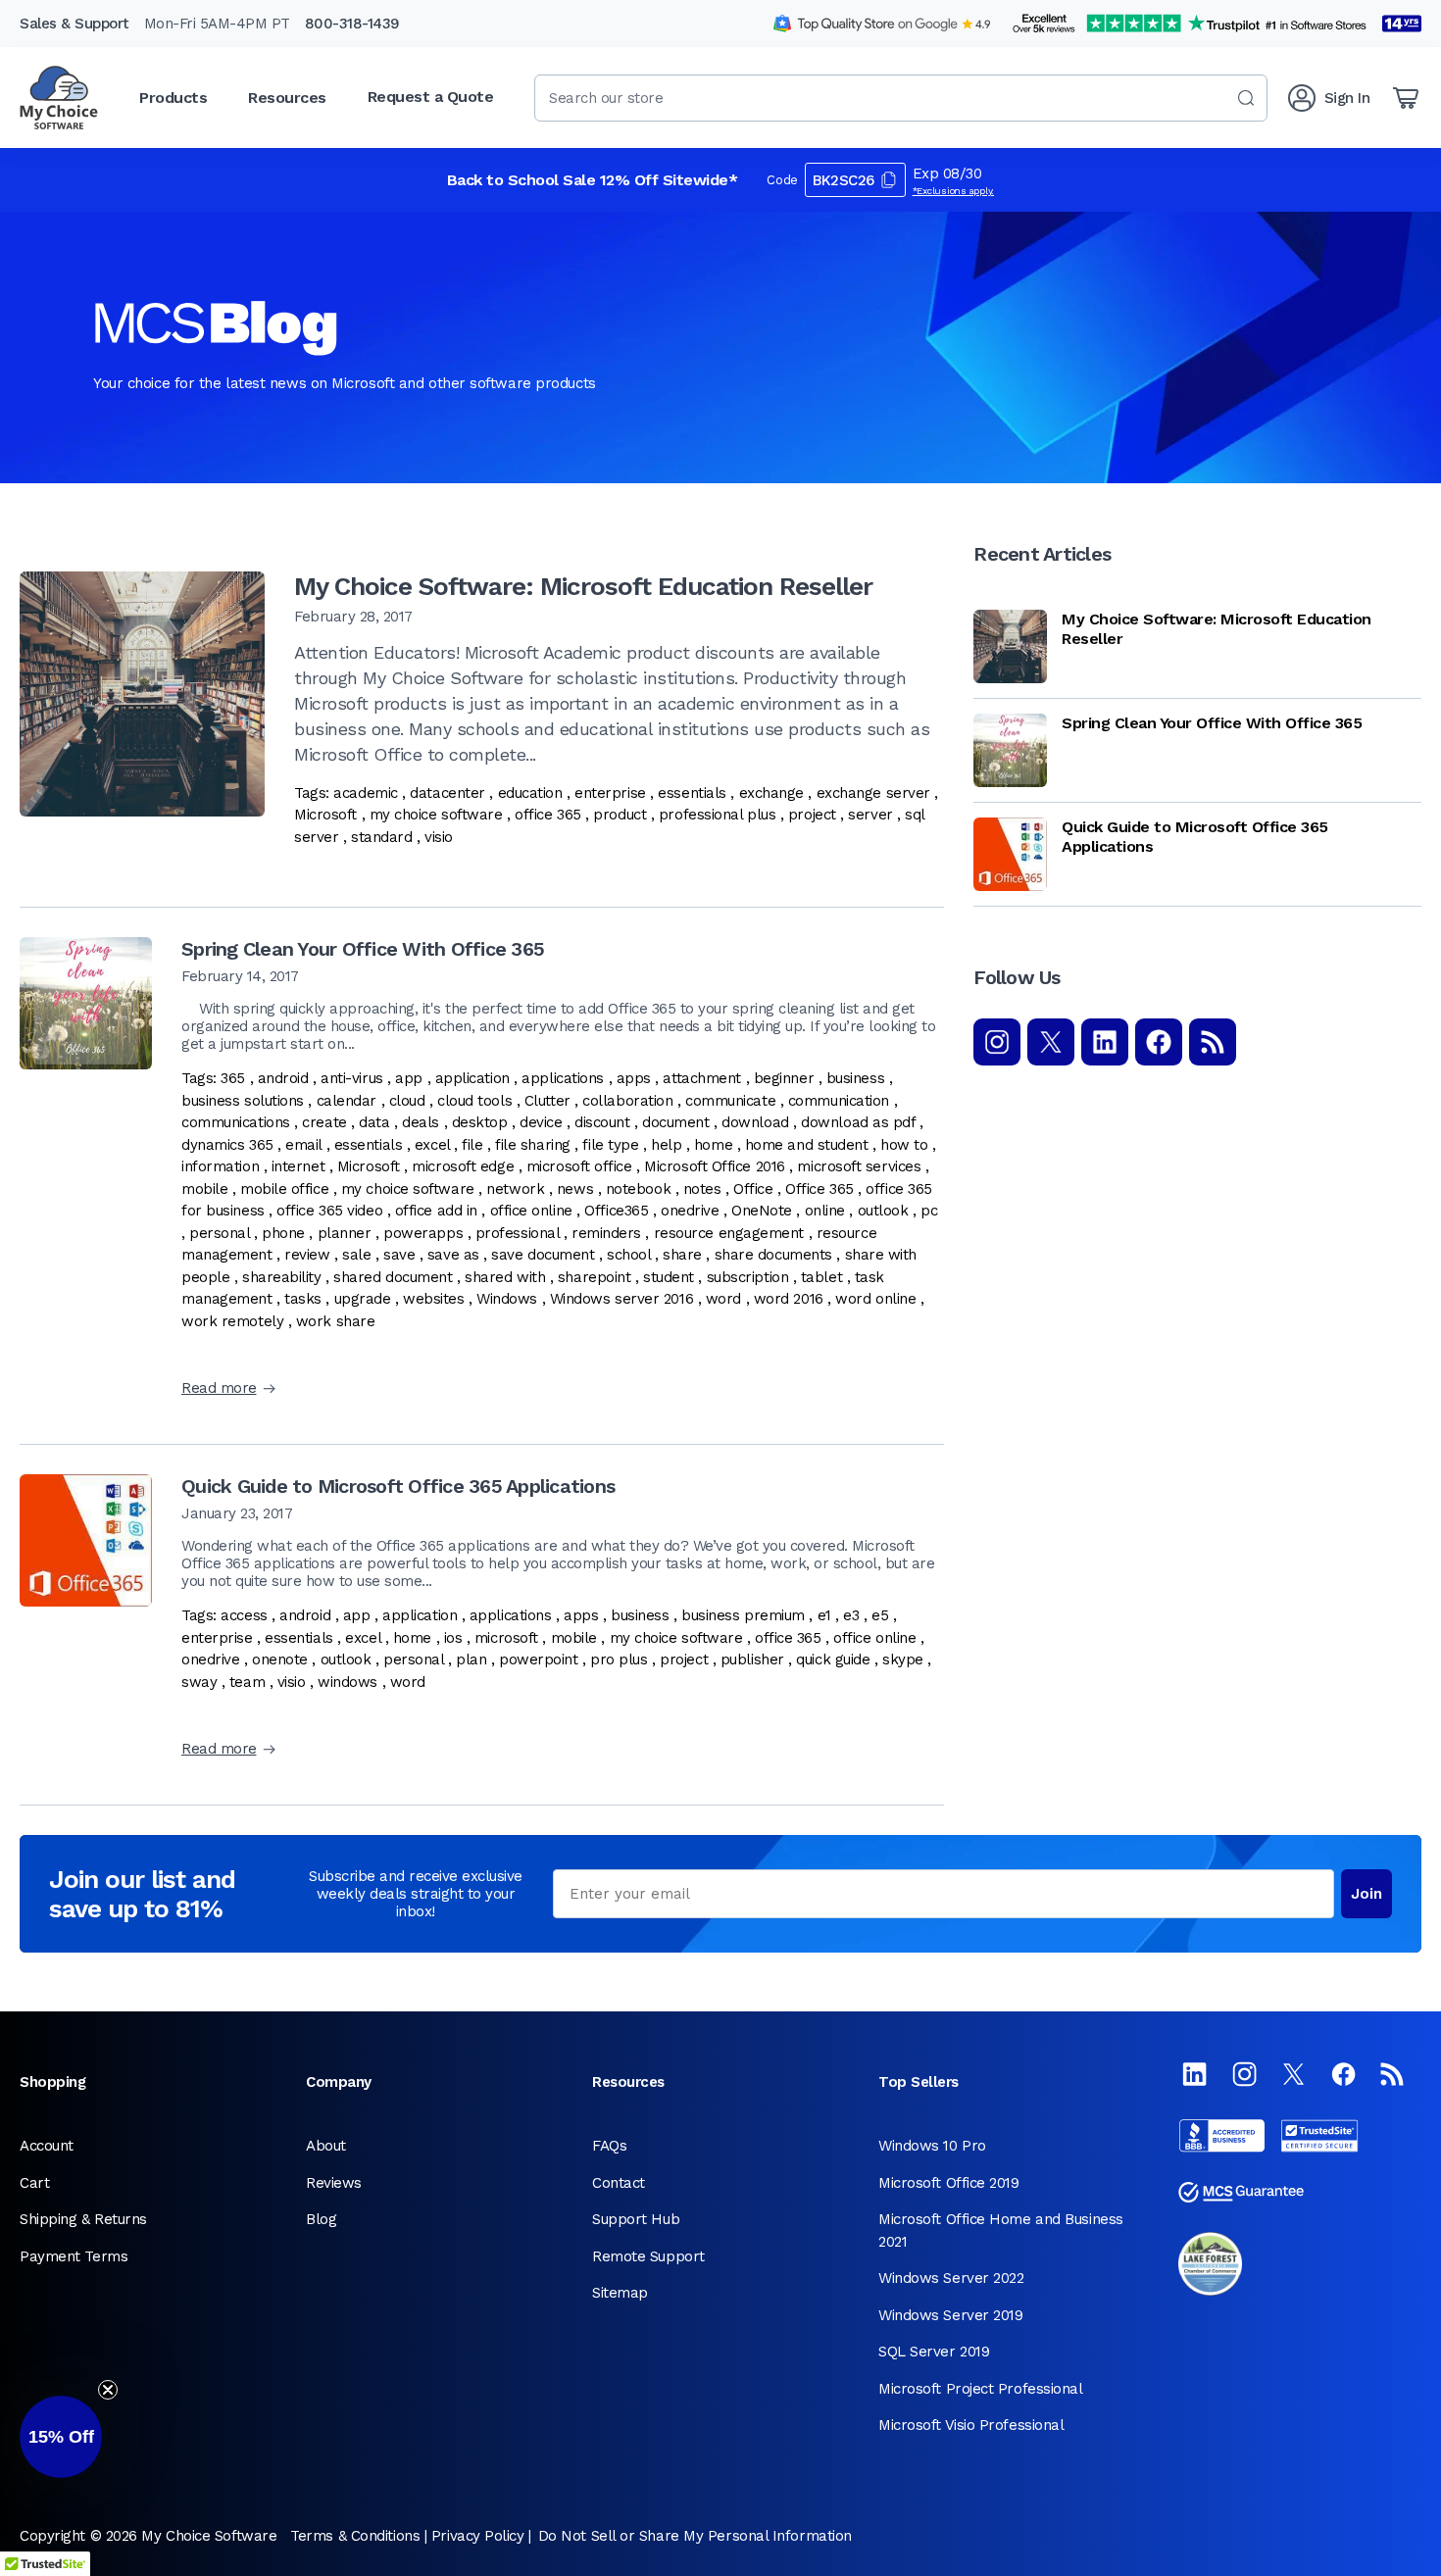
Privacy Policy (478, 2536)
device (541, 1122)
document (675, 1122)
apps (634, 1078)
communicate (730, 1101)
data (374, 1122)
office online (531, 1211)
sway (199, 1682)
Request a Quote (431, 97)
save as (453, 1255)
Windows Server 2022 (951, 2278)
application (472, 1078)
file (472, 1145)
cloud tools (474, 1101)
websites (433, 1299)
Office (753, 1189)
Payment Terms (74, 2256)
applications (563, 1078)
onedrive (690, 1211)
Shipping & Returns (83, 2219)
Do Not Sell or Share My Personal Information (695, 2536)
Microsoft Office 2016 (715, 1166)
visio (439, 837)
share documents (773, 1255)
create (324, 1122)
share (682, 1255)
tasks (303, 1299)
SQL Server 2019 (934, 2352)
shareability (282, 1277)
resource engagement (729, 1233)
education (530, 793)
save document (543, 1255)
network (515, 1189)
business (855, 1078)
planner (345, 1233)
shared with (505, 1277)
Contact (619, 2183)
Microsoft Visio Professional (971, 2425)
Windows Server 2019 (950, 2315)
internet (298, 1166)
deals (421, 1122)
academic (365, 793)
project (812, 815)
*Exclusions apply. (954, 191)
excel (432, 1145)
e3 (851, 1615)
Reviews (334, 2183)
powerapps (423, 1233)
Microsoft (325, 815)
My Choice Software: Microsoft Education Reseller (583, 586)
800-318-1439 (352, 24)
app (409, 1078)
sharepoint (595, 1277)
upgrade (363, 1299)
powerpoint (539, 1660)
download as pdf (858, 1122)
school (628, 1255)
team (247, 1682)
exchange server (873, 793)
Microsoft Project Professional (981, 2389)
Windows (507, 1299)
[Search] (1246, 98)
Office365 (616, 1211)
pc (929, 1211)
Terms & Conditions (355, 2536)
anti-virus (352, 1078)
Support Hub (636, 2219)
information (220, 1166)
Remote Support (648, 2256)
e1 (824, 1615)
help (666, 1145)
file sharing (533, 1145)
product (620, 815)
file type (610, 1145)
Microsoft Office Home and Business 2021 (1001, 2230)
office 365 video (329, 1211)
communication (839, 1101)
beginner (784, 1078)
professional (518, 1233)
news (575, 1189)
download (755, 1122)
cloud (407, 1101)
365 (233, 1078)
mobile (204, 1189)
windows (348, 1682)
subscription (748, 1277)
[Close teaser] (108, 2390)
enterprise (610, 793)
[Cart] (1406, 98)
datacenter (447, 793)
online (825, 1211)
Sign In (1347, 98)
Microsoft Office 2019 (949, 2183)
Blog (321, 2219)
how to (904, 1145)
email (303, 1145)
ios (453, 1638)
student (669, 1277)
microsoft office (579, 1166)
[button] (61, 2437)
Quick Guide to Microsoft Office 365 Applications (398, 1486)
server (870, 815)
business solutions (243, 1101)
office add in (436, 1211)
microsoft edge (463, 1166)
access (244, 1615)
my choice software (436, 815)
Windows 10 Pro (932, 2146)
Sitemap (620, 2293)
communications (236, 1122)
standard (381, 837)
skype (903, 1660)
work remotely (232, 1321)
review (307, 1255)
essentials (692, 793)
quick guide (833, 1660)
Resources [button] (287, 98)
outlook (883, 1211)
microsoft (506, 1638)
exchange (771, 793)
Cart (34, 2183)
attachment (702, 1078)
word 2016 (789, 1299)
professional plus (717, 815)
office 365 (548, 815)
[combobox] (901, 98)
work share (336, 1321)
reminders (606, 1233)
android (283, 1078)
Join (1366, 1894)
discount (602, 1122)
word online (875, 1299)
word (723, 1299)
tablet (821, 1277)
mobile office (284, 1189)
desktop (480, 1122)
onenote (280, 1660)
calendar (347, 1101)
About (326, 2146)
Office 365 (820, 1189)
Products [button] (173, 98)
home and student (807, 1145)
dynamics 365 (227, 1145)
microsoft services (859, 1166)
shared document (393, 1277)
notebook (638, 1189)
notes (702, 1189)
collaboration (627, 1101)
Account (47, 2146)
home (713, 1145)
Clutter (547, 1101)
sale (356, 1255)
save (399, 1255)
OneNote (762, 1211)
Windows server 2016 (621, 1299)
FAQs (609, 2146)
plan (471, 1660)
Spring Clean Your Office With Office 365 (363, 949)
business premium (743, 1615)
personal (219, 1233)
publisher (752, 1660)
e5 (880, 1615)
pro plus (619, 1660)
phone (283, 1233)
